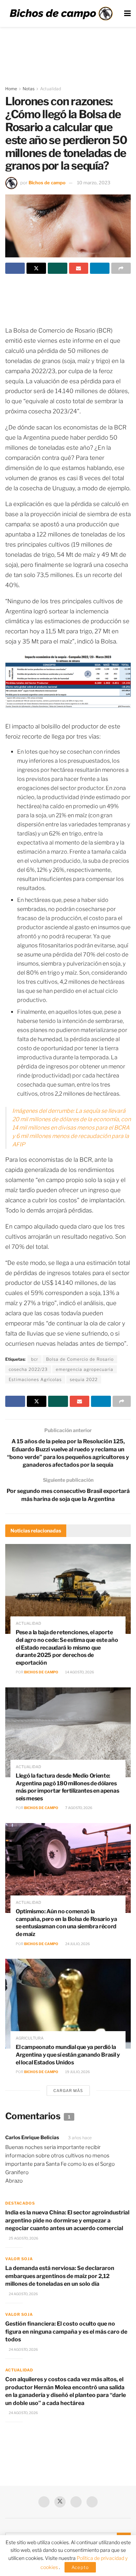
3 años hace (80, 2138)
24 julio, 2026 (77, 1944)
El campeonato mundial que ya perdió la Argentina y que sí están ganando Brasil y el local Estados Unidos (68, 2055)
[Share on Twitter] (36, 268)
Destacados (20, 2203)
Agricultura (30, 2038)
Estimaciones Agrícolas (35, 1379)
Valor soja (19, 2259)
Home (11, 89)
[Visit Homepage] (61, 14)
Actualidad (51, 89)
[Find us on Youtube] (76, 2502)
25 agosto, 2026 (23, 2238)
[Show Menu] (127, 13)
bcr (35, 1359)
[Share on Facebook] (15, 268)
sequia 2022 (84, 1379)
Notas (29, 89)
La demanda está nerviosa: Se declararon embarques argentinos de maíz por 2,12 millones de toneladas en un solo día (60, 2276)
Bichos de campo (47, 183)
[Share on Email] (79, 268)
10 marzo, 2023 (94, 183)
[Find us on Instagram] (92, 2502)
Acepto (80, 2567)
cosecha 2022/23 (28, 1369)
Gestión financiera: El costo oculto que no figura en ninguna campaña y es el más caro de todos (66, 2332)
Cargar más (68, 2091)
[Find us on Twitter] (60, 2502)
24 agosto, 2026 (23, 2294)
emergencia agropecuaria (85, 1369)
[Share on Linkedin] (100, 268)
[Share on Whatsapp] (58, 268)
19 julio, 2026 (77, 2072)
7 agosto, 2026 (78, 1808)
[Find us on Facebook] (44, 2502)
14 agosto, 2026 (79, 1672)
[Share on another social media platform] (121, 268)
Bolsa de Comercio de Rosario (80, 1359)
